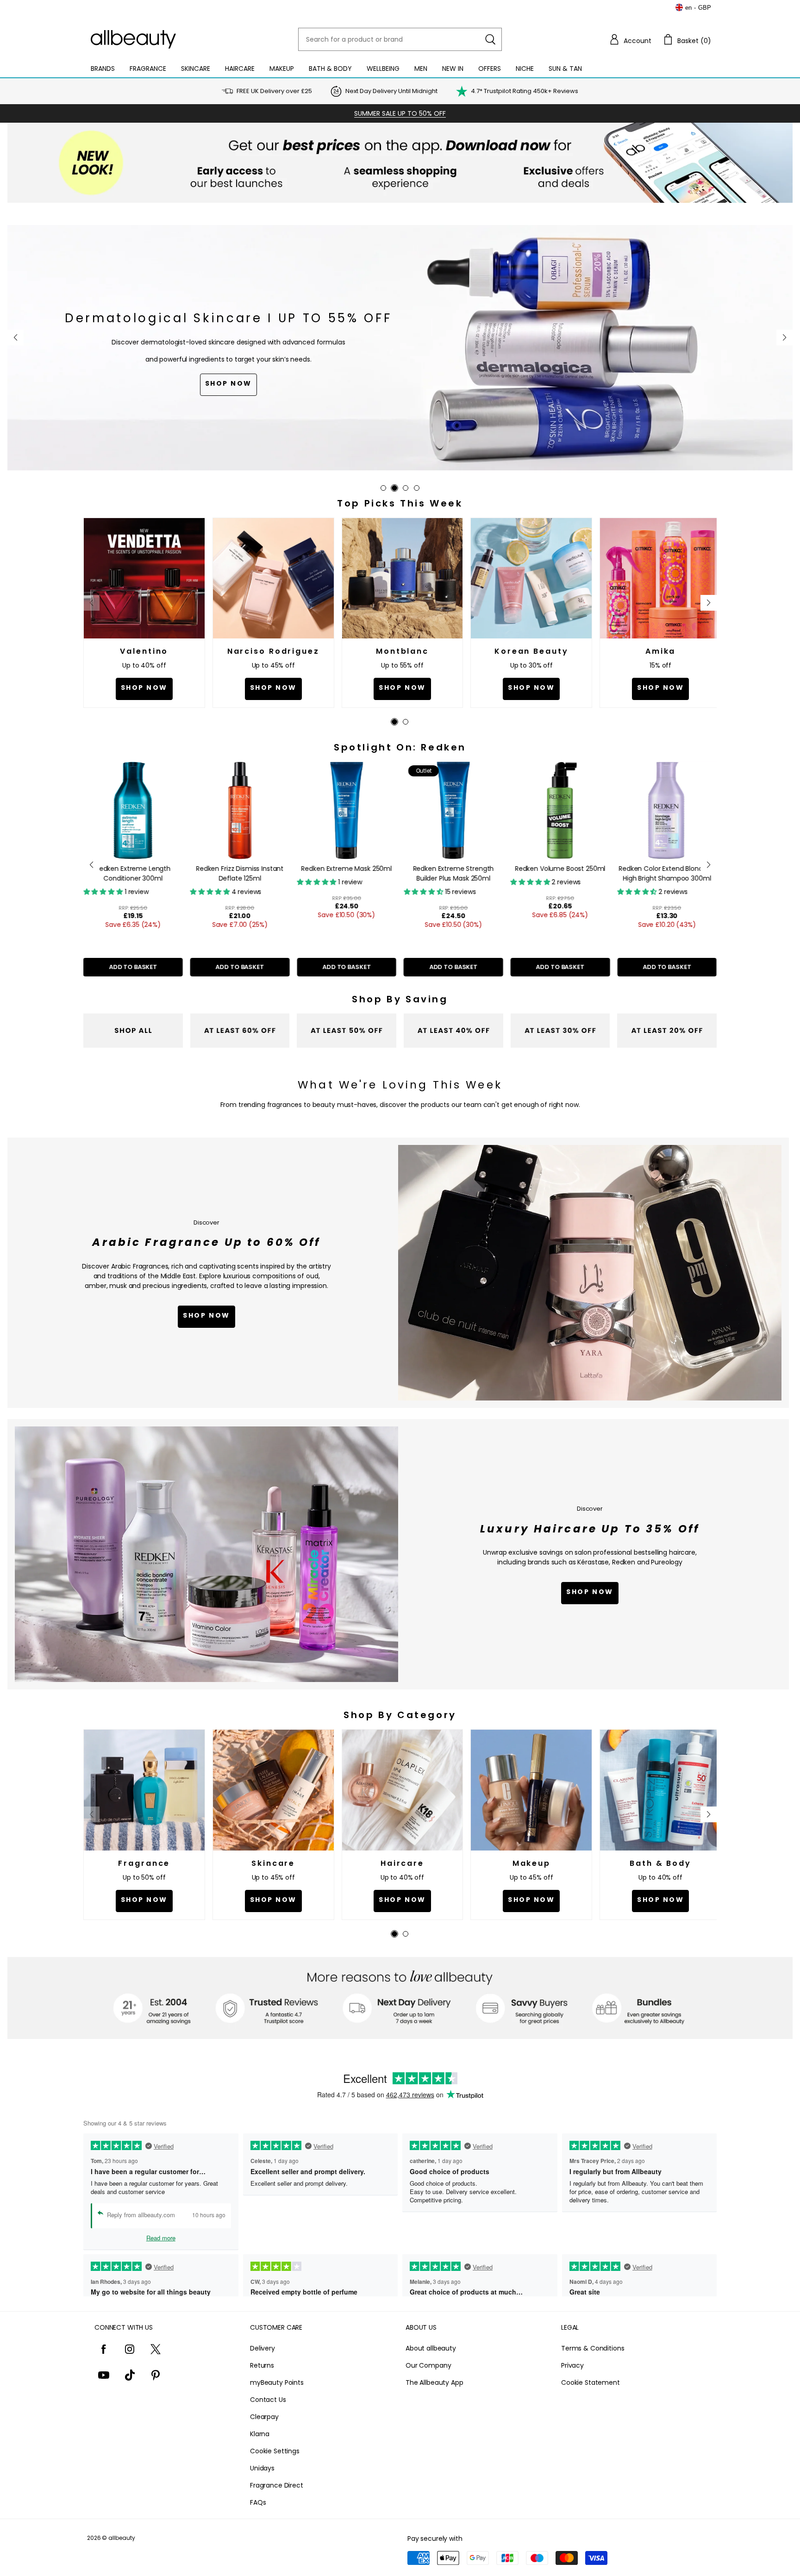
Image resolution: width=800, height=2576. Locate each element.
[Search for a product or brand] (490, 39)
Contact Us (268, 2400)
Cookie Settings (275, 2451)
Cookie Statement (591, 2382)
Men (421, 69)
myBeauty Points (277, 2382)
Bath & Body (330, 69)
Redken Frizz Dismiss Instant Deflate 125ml (240, 873)
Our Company (428, 2365)
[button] (630, 39)
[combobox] (400, 39)
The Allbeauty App (434, 2382)
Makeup (282, 69)
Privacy (572, 2365)
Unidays (262, 2468)
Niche (525, 69)
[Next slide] (784, 338)
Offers (490, 69)
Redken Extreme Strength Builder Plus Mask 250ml (453, 873)
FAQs (258, 2502)
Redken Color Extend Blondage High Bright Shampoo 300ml (667, 873)
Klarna (260, 2434)
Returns (262, 2365)
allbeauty (122, 2538)
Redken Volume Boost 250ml (560, 869)
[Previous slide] (16, 338)
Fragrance (148, 69)
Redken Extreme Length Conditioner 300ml (133, 873)
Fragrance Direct (277, 2485)
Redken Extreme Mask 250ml (347, 869)
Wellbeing (383, 69)
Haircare (240, 69)
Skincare (196, 69)
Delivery (262, 2348)
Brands (103, 69)
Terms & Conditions (593, 2348)
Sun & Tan (565, 69)
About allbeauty (431, 2348)
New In (453, 69)
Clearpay (264, 2417)
